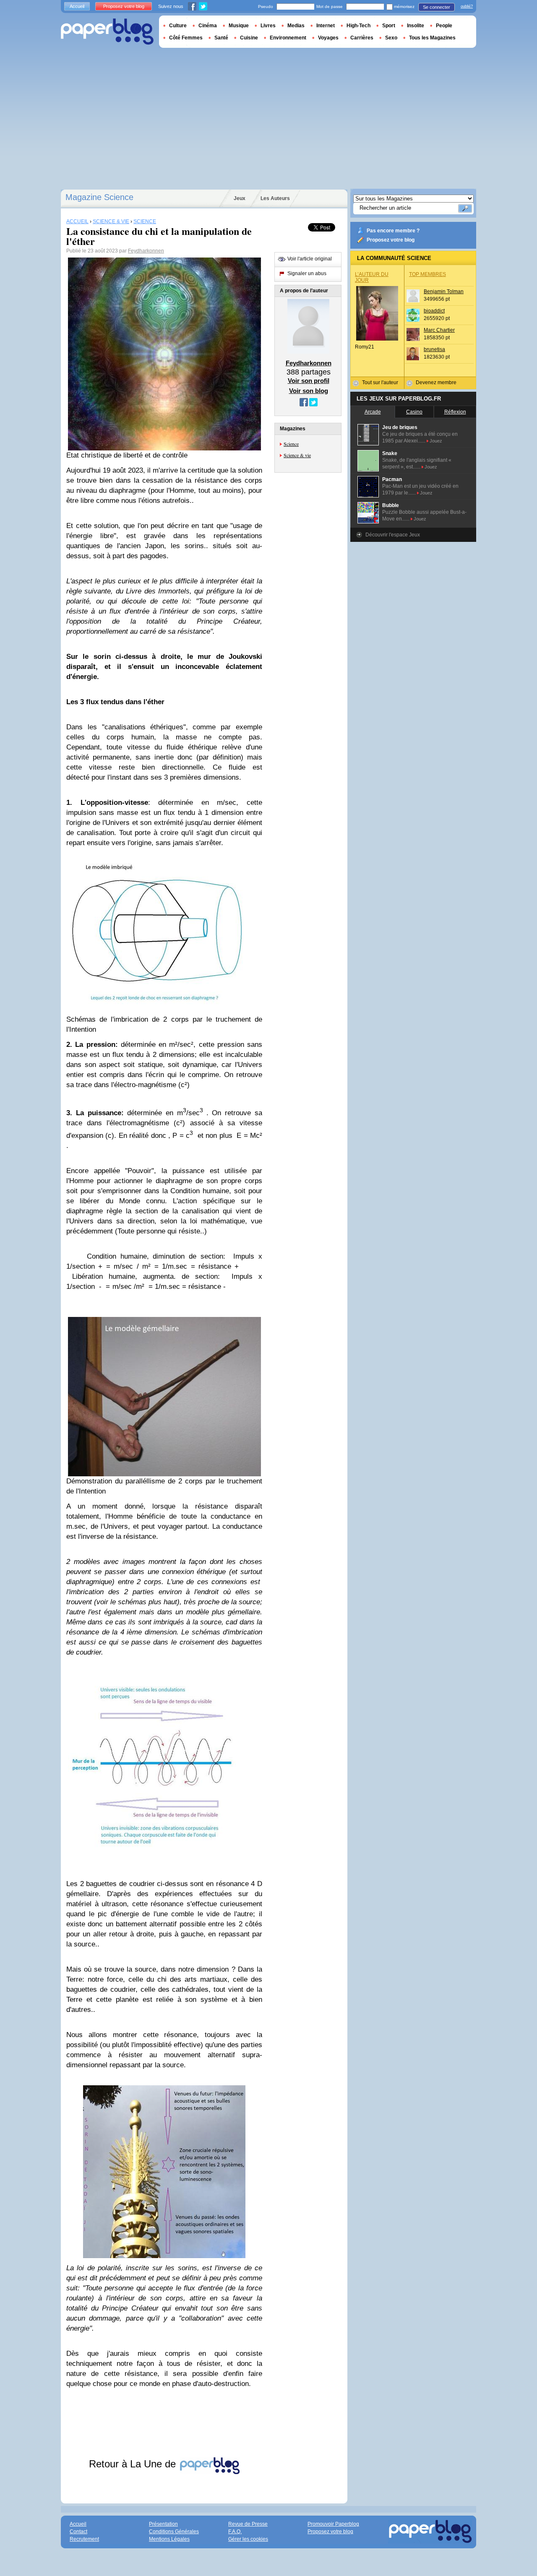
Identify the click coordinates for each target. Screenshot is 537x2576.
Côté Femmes (186, 38)
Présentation (163, 2524)
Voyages (328, 38)
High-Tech (358, 26)
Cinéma (208, 26)
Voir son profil (309, 381)
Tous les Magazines (432, 38)
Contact (78, 2532)
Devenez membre (436, 382)
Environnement (288, 38)
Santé (221, 38)
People (444, 26)
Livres (268, 26)
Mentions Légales (169, 2539)
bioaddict (434, 311)
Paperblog (107, 32)
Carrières (362, 38)
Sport (389, 26)
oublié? (467, 6)
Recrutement (84, 2539)
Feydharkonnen (146, 251)
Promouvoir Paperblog (333, 2524)
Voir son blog (309, 391)
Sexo (391, 38)
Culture (178, 26)
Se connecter (437, 7)
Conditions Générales (174, 2532)
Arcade (373, 412)
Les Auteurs (275, 198)
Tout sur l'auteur (380, 382)
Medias (296, 26)
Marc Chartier (439, 330)
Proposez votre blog (391, 240)
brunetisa (434, 349)
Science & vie (297, 455)
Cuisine (249, 38)
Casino (414, 412)
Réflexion (455, 412)
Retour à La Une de (134, 2464)
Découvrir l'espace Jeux (393, 535)
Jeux (240, 198)
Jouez (436, 441)
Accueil (77, 6)
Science (291, 444)
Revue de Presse (248, 2524)
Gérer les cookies (248, 2539)
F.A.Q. (235, 2532)
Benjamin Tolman (444, 291)
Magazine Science (99, 197)
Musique (239, 26)
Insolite (416, 26)
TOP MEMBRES (428, 274)
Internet (326, 26)
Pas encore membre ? (393, 231)
